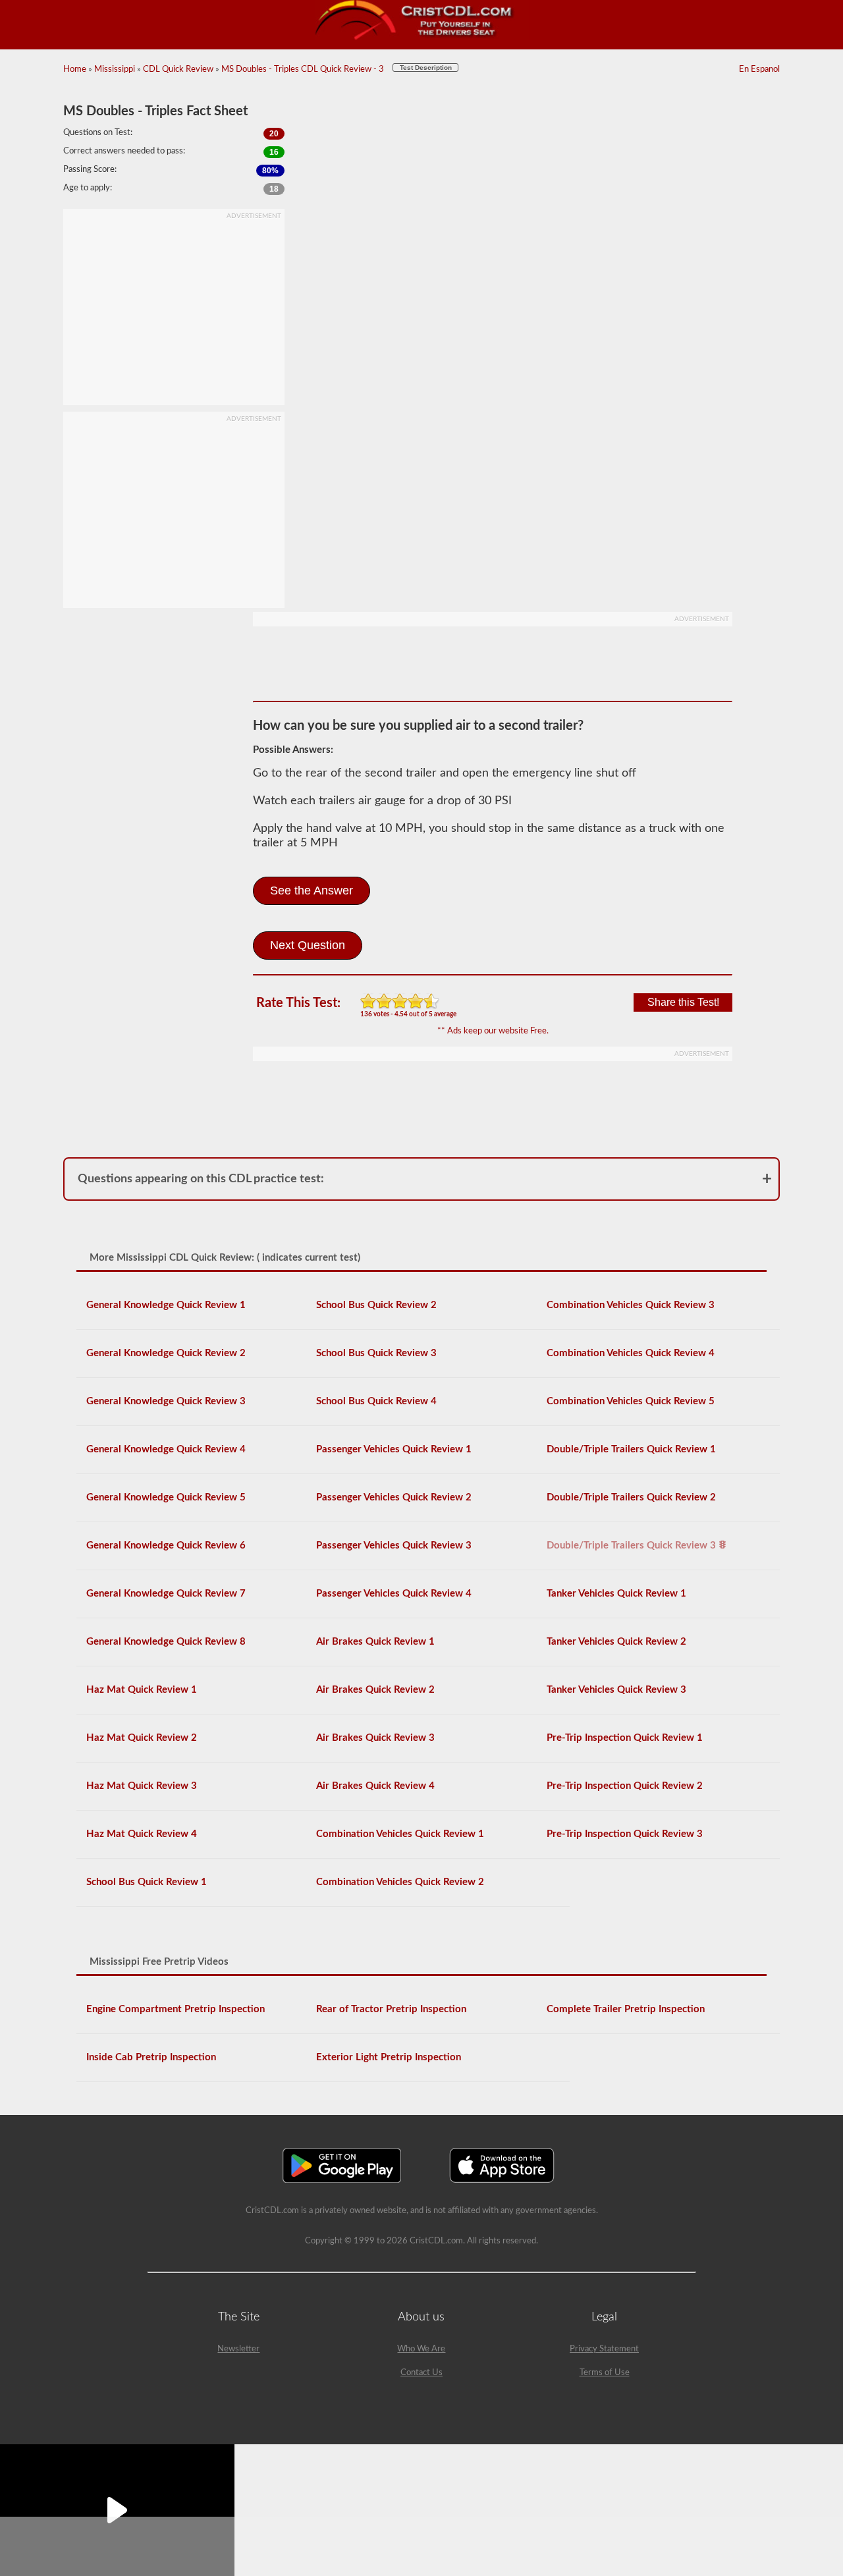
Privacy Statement (604, 2349)
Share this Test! (683, 1002)
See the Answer (312, 891)
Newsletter (238, 2349)
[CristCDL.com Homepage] (422, 38)
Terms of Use (605, 2373)
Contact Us (421, 2373)
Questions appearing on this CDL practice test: (201, 1179)
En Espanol (759, 69)
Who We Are (421, 2349)
